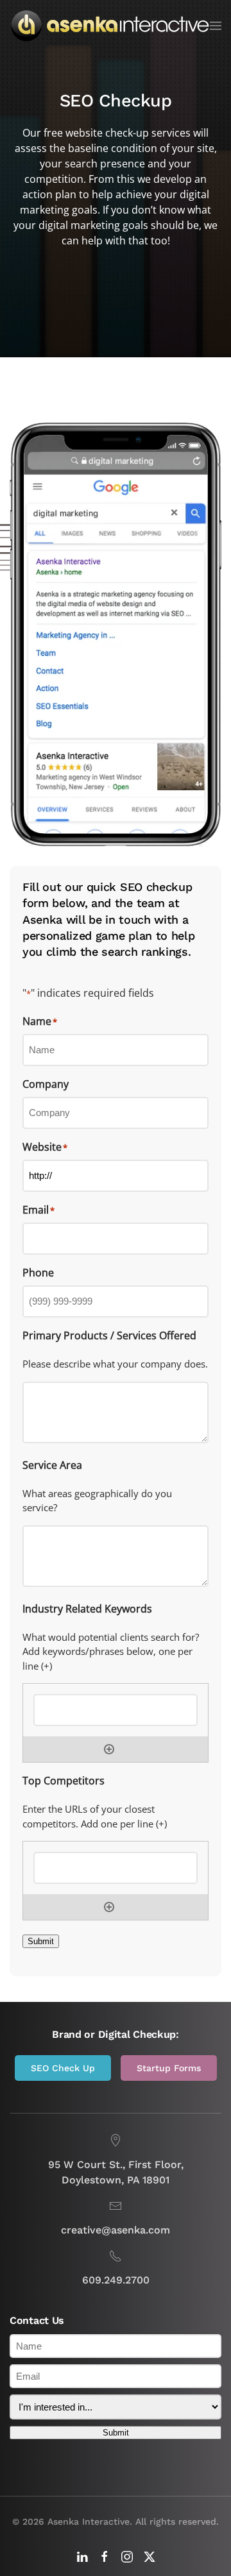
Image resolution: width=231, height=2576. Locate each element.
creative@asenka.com (116, 2230)
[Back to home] (110, 26)
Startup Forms (169, 2068)
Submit (41, 1941)
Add (109, 1749)
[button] (216, 26)
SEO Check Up (63, 2068)
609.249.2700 (116, 2280)
